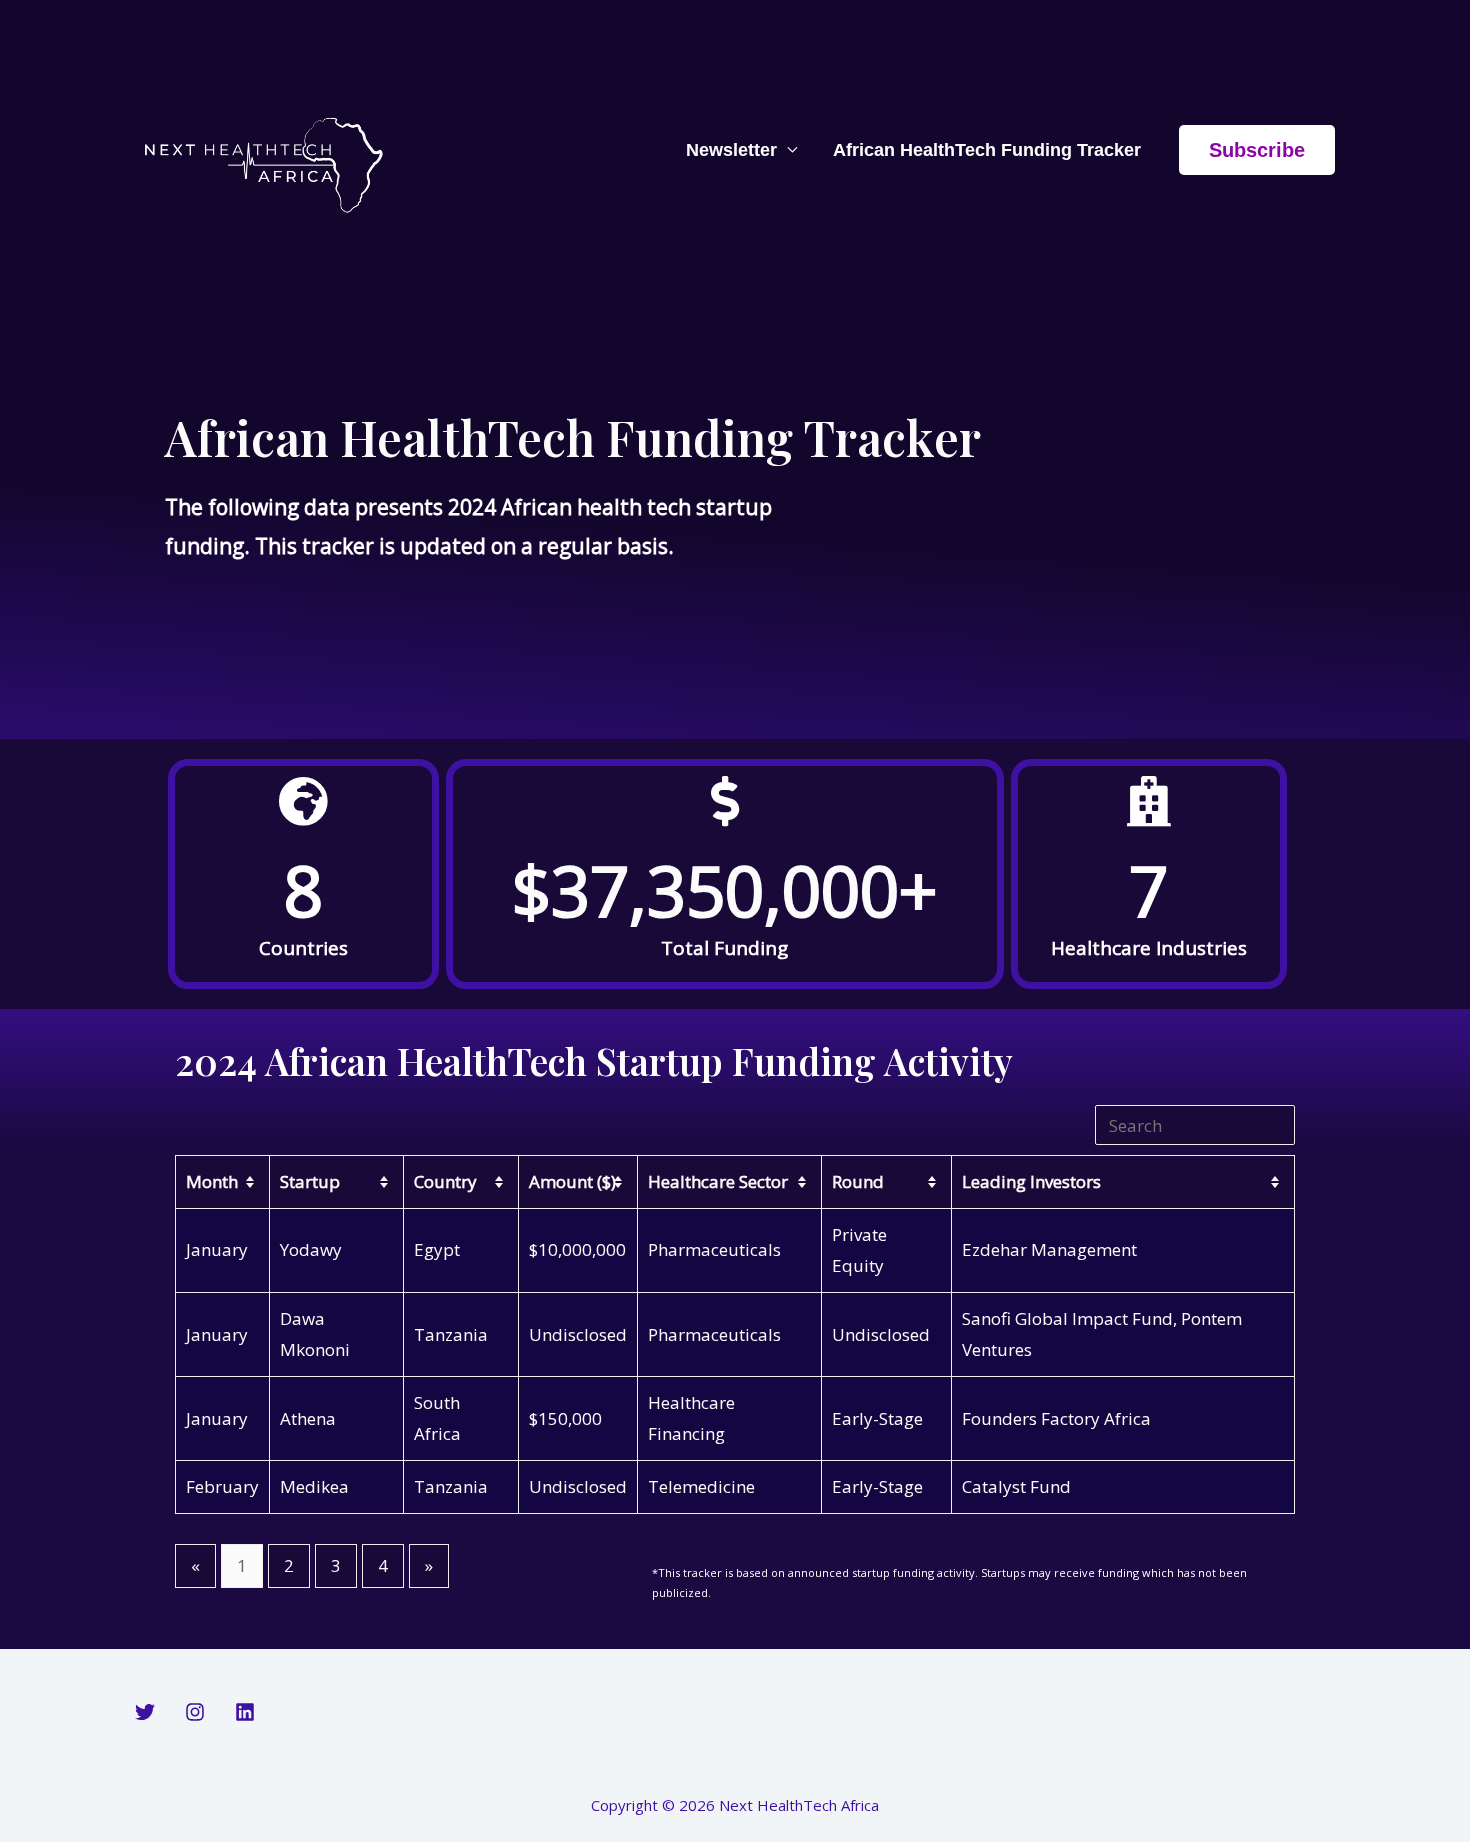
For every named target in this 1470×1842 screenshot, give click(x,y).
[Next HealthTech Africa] (267, 147)
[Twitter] (145, 1712)
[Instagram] (195, 1712)
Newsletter (731, 150)
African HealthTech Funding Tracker (987, 150)
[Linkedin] (245, 1712)
